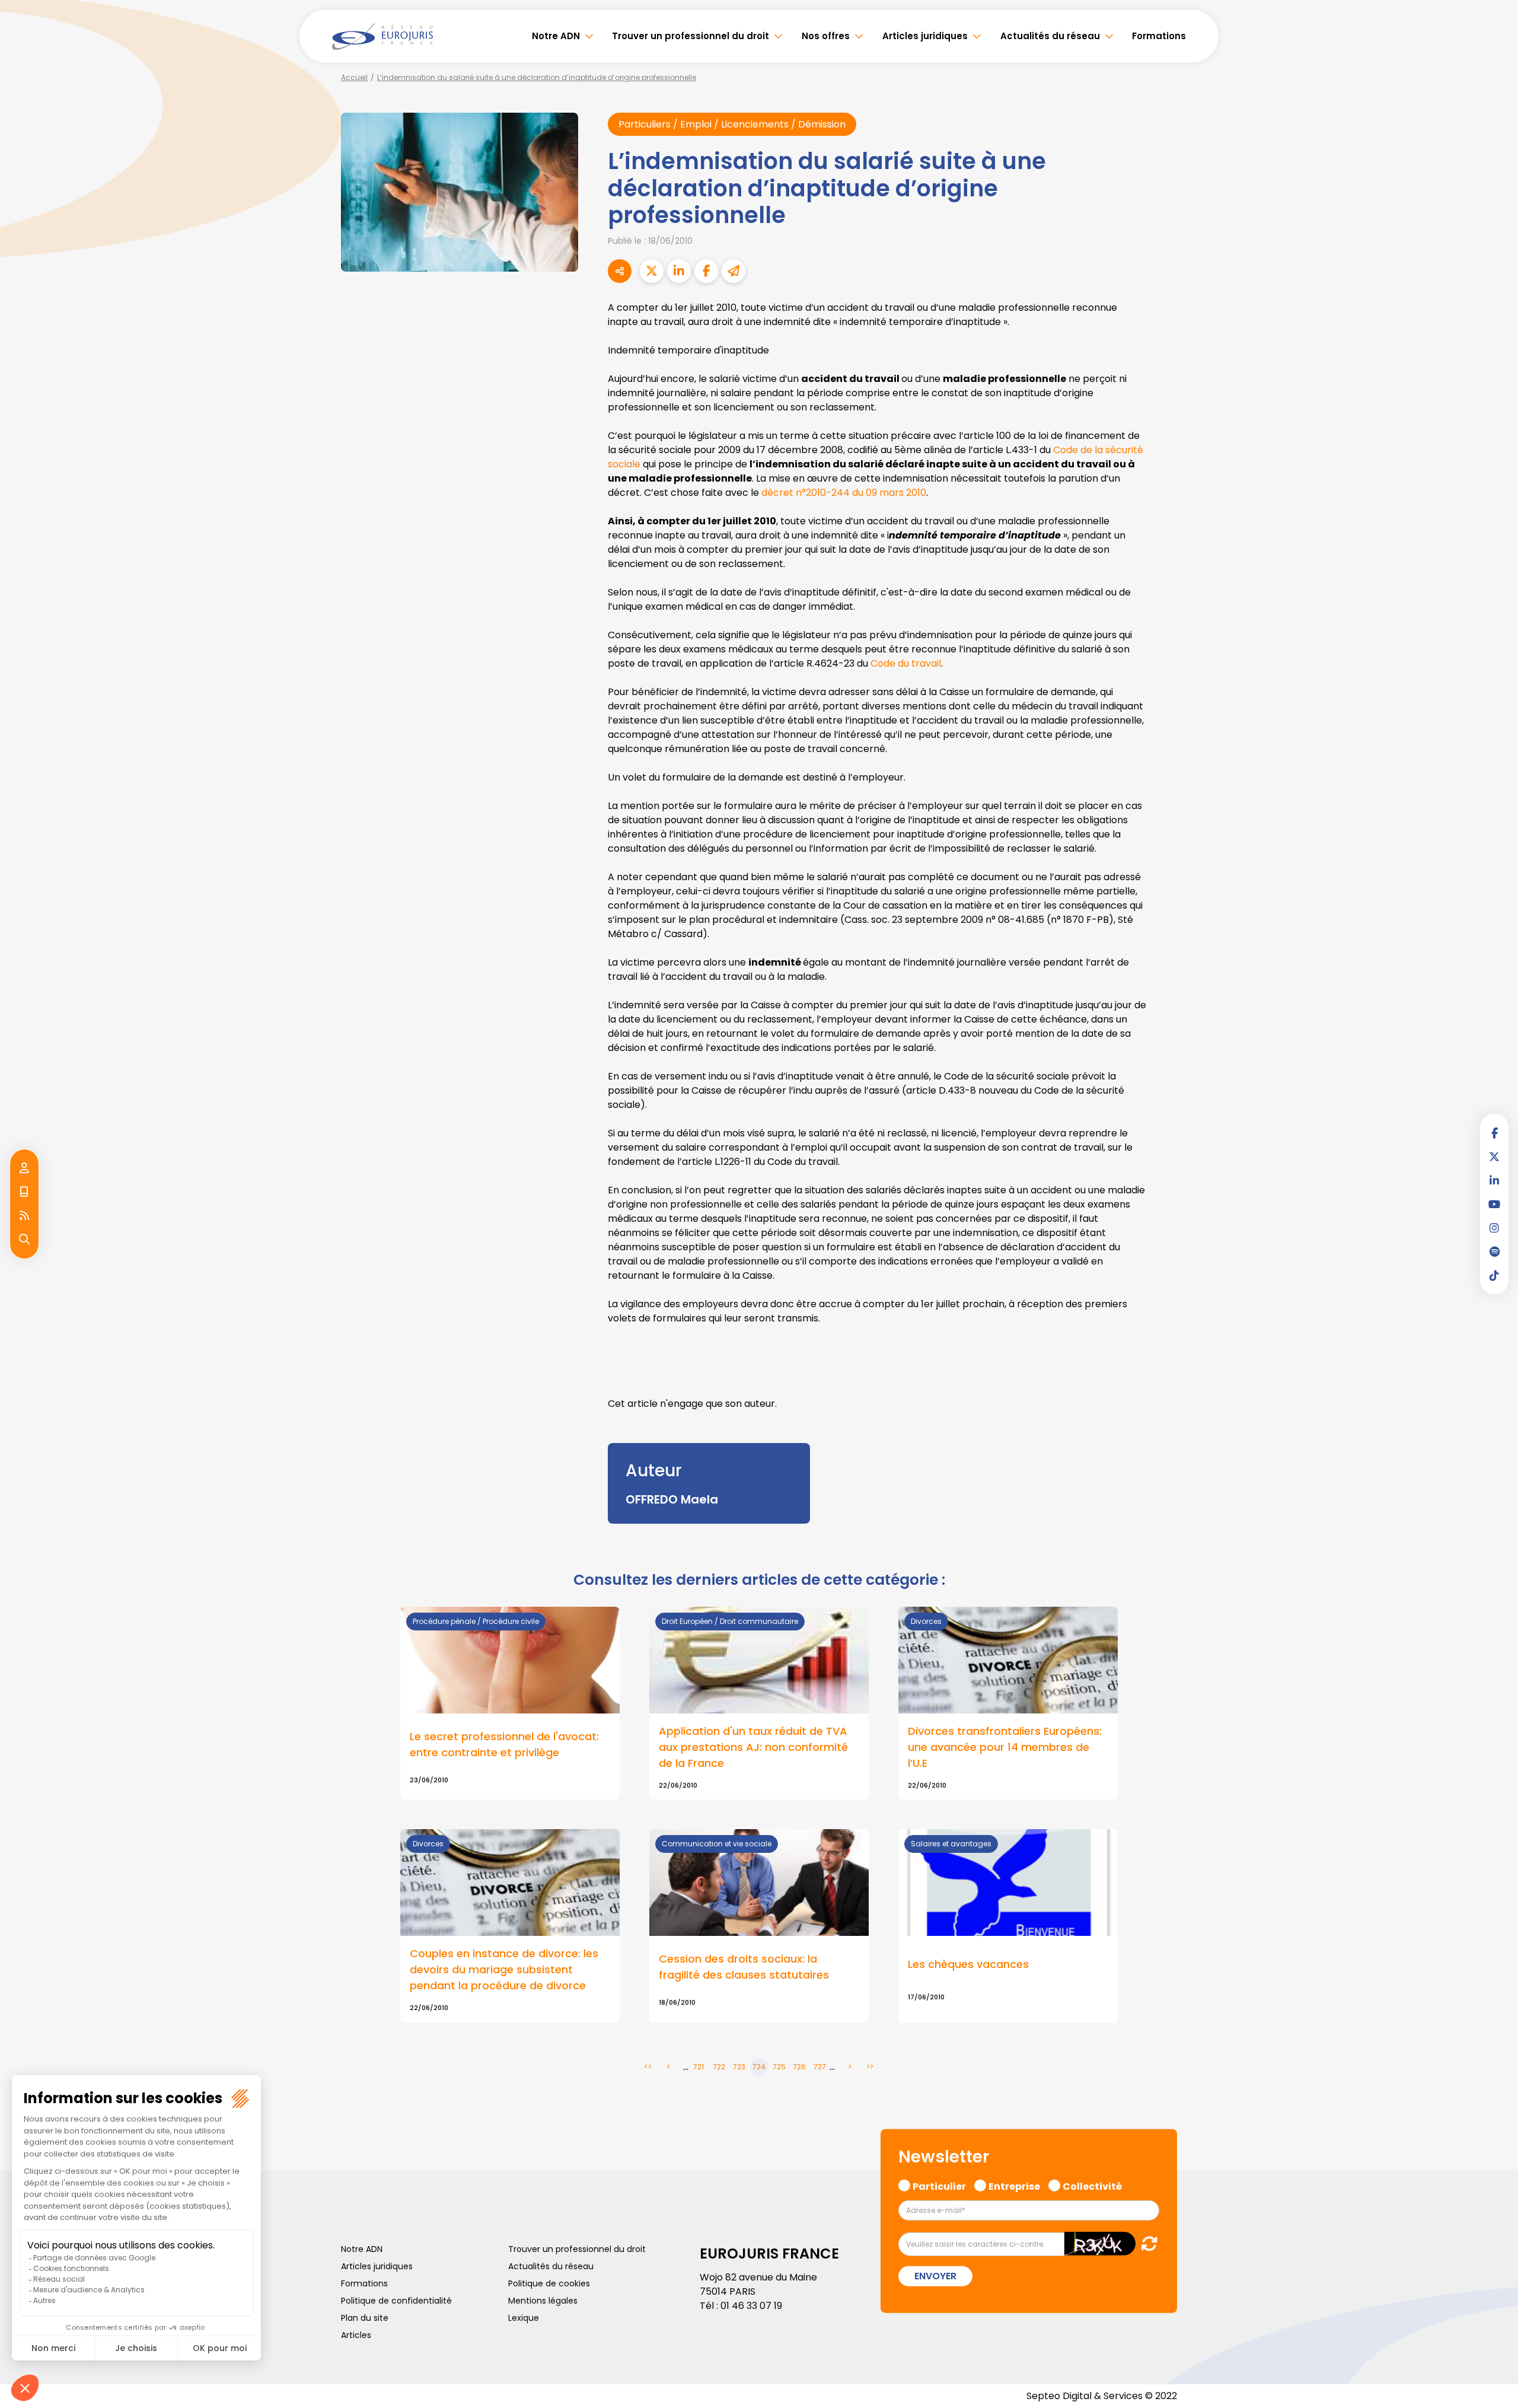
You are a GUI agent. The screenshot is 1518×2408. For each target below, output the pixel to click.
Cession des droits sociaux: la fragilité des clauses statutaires (744, 1967)
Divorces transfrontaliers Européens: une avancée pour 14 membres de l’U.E (1005, 1747)
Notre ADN (556, 36)
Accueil (354, 77)
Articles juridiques (925, 36)
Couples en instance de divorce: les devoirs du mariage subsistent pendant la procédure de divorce (504, 1969)
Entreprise (1014, 2184)
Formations (1159, 36)
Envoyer (935, 2276)
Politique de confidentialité (396, 2301)
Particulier (939, 2184)
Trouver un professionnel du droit (691, 36)
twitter (1494, 1157)
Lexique (524, 2318)
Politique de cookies (549, 2283)
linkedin (1494, 1180)
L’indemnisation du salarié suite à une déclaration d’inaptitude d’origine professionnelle (537, 77)
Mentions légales (543, 2301)
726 (799, 2067)
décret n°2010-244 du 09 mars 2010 (844, 493)
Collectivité (1092, 2184)
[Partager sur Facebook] (706, 271)
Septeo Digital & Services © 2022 (1102, 2396)
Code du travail (906, 663)
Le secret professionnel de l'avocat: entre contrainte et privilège (504, 1744)
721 (699, 2067)
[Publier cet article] (652, 271)
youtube (1494, 1204)
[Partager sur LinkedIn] (679, 271)
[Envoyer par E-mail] (734, 271)
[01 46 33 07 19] (24, 1192)
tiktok (1494, 1275)
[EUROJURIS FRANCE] (382, 36)
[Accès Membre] (24, 1168)
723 (739, 2067)
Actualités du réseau (1050, 36)
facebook (1494, 1133)
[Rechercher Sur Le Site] (24, 1240)
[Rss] (24, 1216)
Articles (356, 2335)
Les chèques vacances (968, 1964)
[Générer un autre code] (1146, 2243)
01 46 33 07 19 (751, 2306)
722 (719, 2067)
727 (820, 2067)
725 (779, 2067)
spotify (1494, 1251)
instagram (1494, 1228)
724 (759, 2067)
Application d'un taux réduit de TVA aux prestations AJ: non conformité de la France (753, 1747)
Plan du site (365, 2318)
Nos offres (826, 36)
